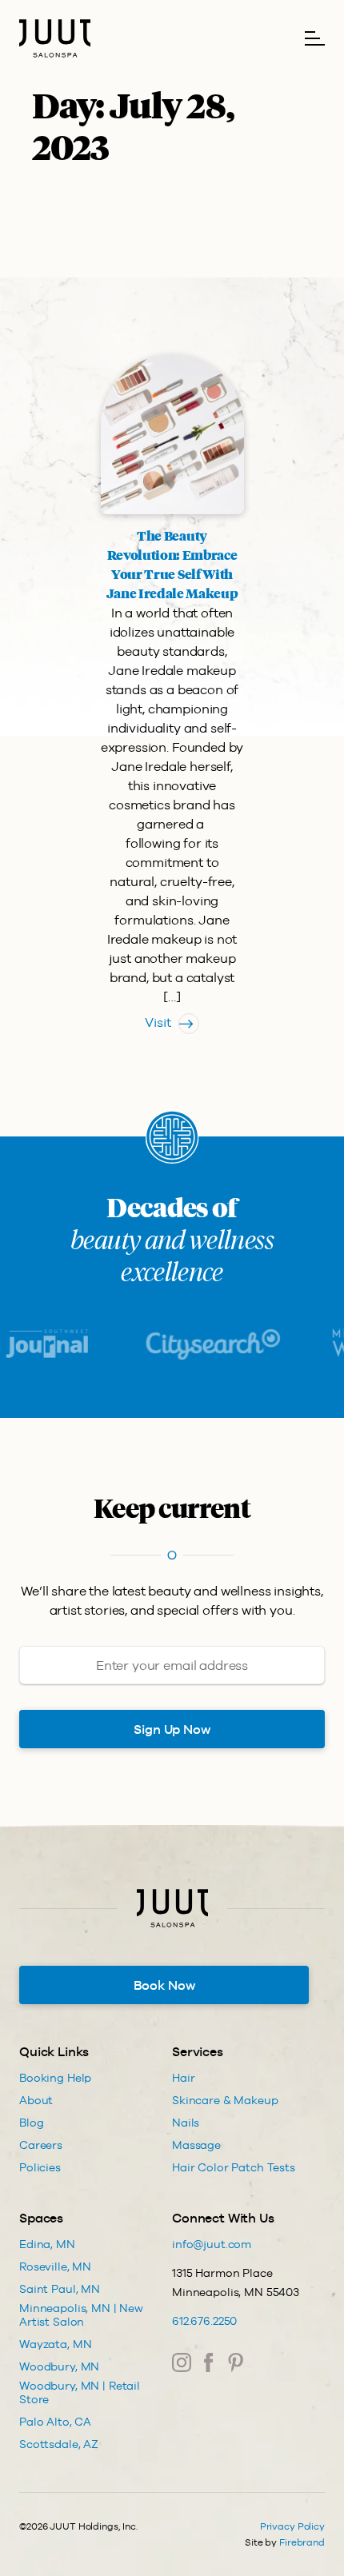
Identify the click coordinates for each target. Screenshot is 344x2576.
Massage (196, 2145)
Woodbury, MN (59, 2366)
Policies (40, 2167)
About (36, 2100)
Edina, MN (47, 2244)
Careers (41, 2145)
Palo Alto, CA (55, 2422)
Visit (158, 1022)
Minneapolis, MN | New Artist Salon (81, 2315)
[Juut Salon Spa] (55, 38)
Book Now (164, 1985)
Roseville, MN (55, 2266)
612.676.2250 (204, 2321)
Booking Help (55, 2078)
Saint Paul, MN (60, 2289)
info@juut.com (212, 2244)
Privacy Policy (292, 2526)
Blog (31, 2123)
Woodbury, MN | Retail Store (80, 2392)
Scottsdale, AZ (59, 2444)
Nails (186, 2123)
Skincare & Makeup (225, 2100)
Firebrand (302, 2542)
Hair (183, 2078)
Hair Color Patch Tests (234, 2167)
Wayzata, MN (55, 2344)
